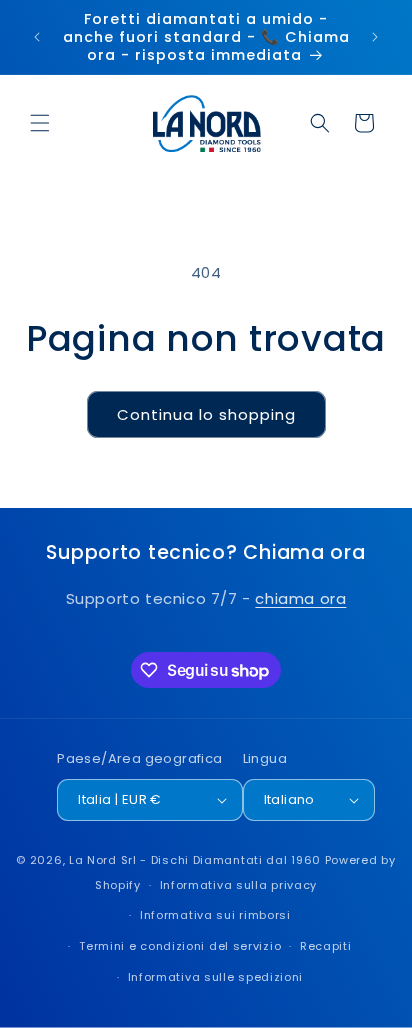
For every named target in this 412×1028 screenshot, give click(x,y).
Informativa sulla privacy (239, 885)
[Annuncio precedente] (37, 37)
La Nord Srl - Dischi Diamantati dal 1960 (195, 860)
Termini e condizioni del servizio (180, 946)
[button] (40, 123)
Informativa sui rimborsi (215, 915)
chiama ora (300, 598)
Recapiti (326, 946)
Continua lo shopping (206, 414)
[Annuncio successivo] (375, 37)
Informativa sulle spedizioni (216, 977)
